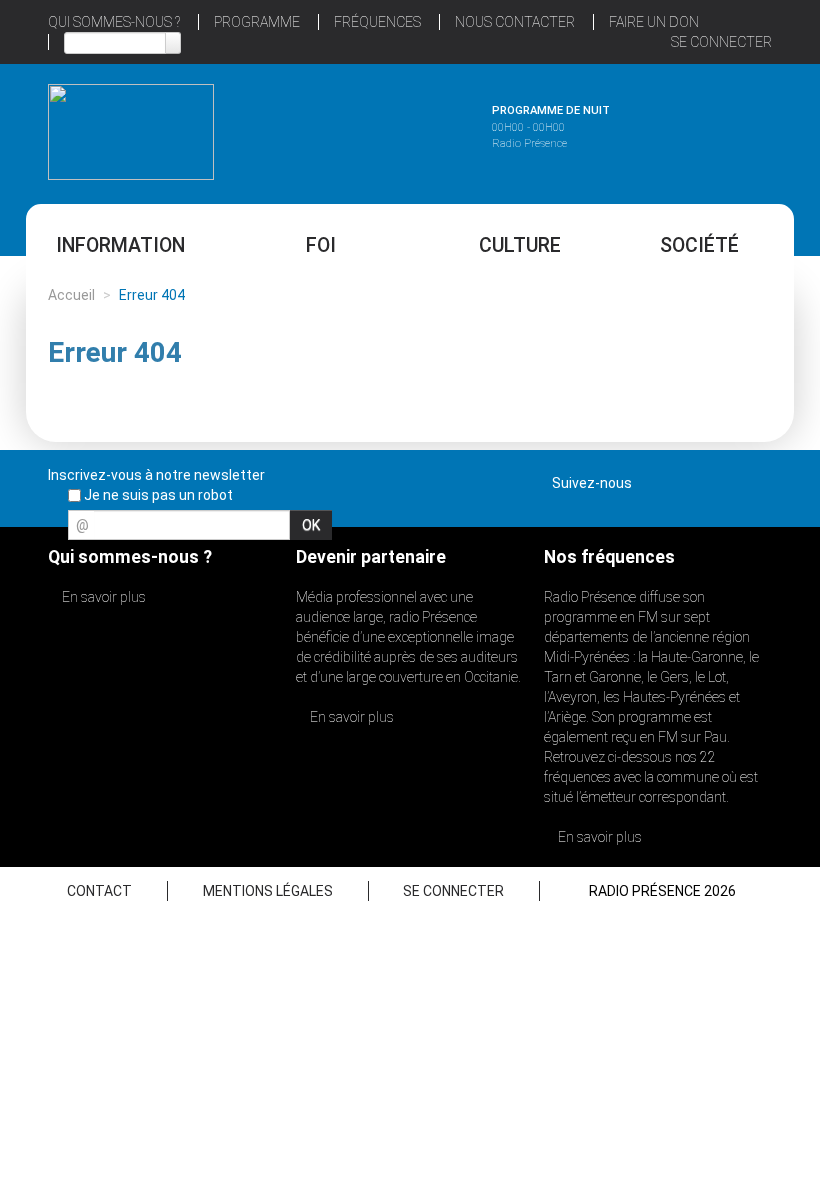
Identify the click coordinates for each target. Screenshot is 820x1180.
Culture (520, 245)
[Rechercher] (173, 43)
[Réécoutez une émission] (689, 129)
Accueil (71, 295)
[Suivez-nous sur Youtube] (721, 479)
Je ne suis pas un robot (157, 495)
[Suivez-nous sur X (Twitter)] (686, 479)
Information (120, 245)
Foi (321, 245)
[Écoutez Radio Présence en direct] (386, 129)
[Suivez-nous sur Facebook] (651, 479)
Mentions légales (268, 891)
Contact (99, 891)
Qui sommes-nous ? (114, 22)
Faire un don (654, 22)
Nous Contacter (515, 22)
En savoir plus (102, 597)
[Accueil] (131, 132)
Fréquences (377, 22)
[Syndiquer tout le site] (756, 479)
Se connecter (721, 42)
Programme (257, 22)
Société (699, 245)
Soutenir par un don (720, 542)
